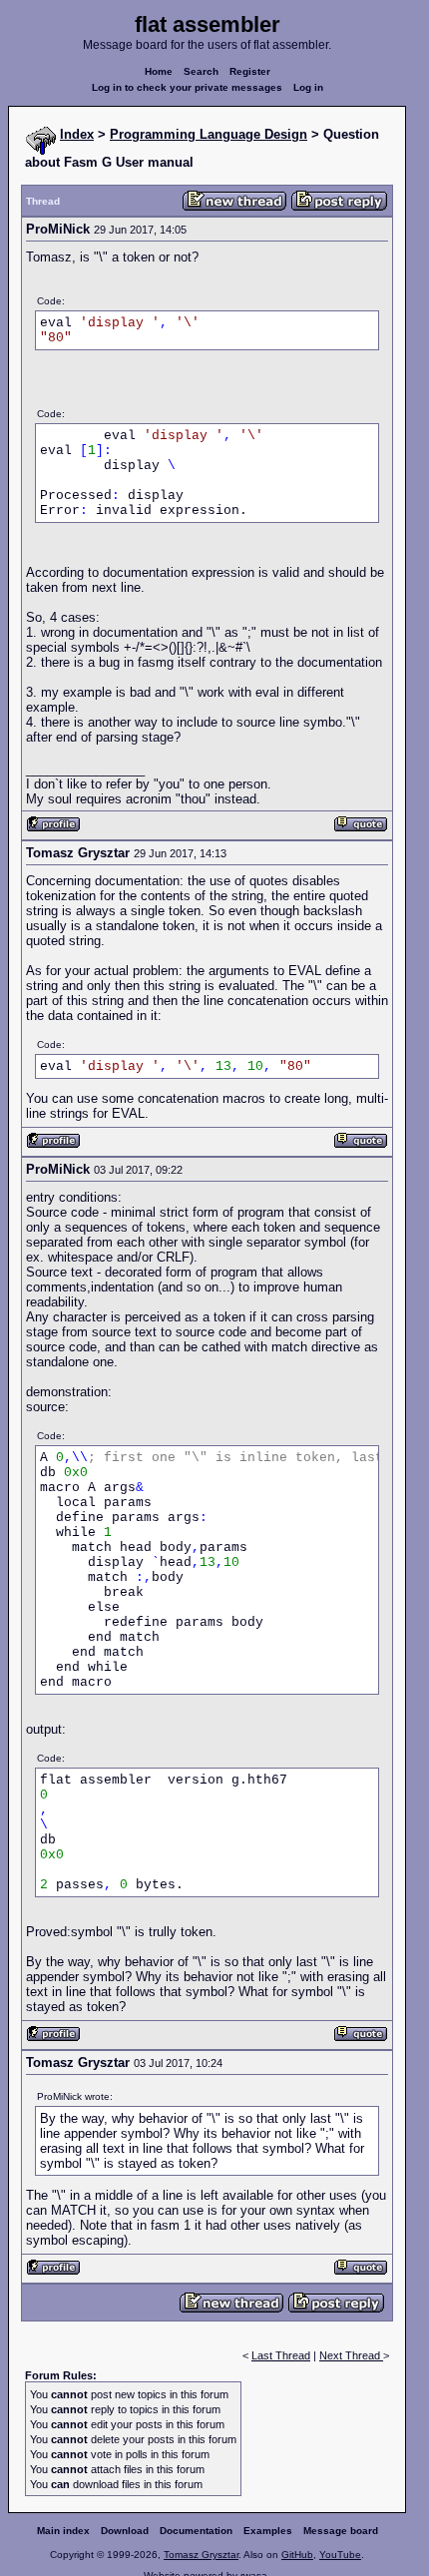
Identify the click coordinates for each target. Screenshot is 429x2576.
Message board (341, 2531)
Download (125, 2531)
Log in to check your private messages (187, 87)
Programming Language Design (209, 134)
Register (250, 71)
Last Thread (281, 2355)
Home (159, 71)
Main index (63, 2531)
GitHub (297, 2555)
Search (201, 71)
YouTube (340, 2555)
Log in (308, 87)
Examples (268, 2531)
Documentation (196, 2531)
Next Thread (351, 2355)
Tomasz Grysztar (201, 2555)
